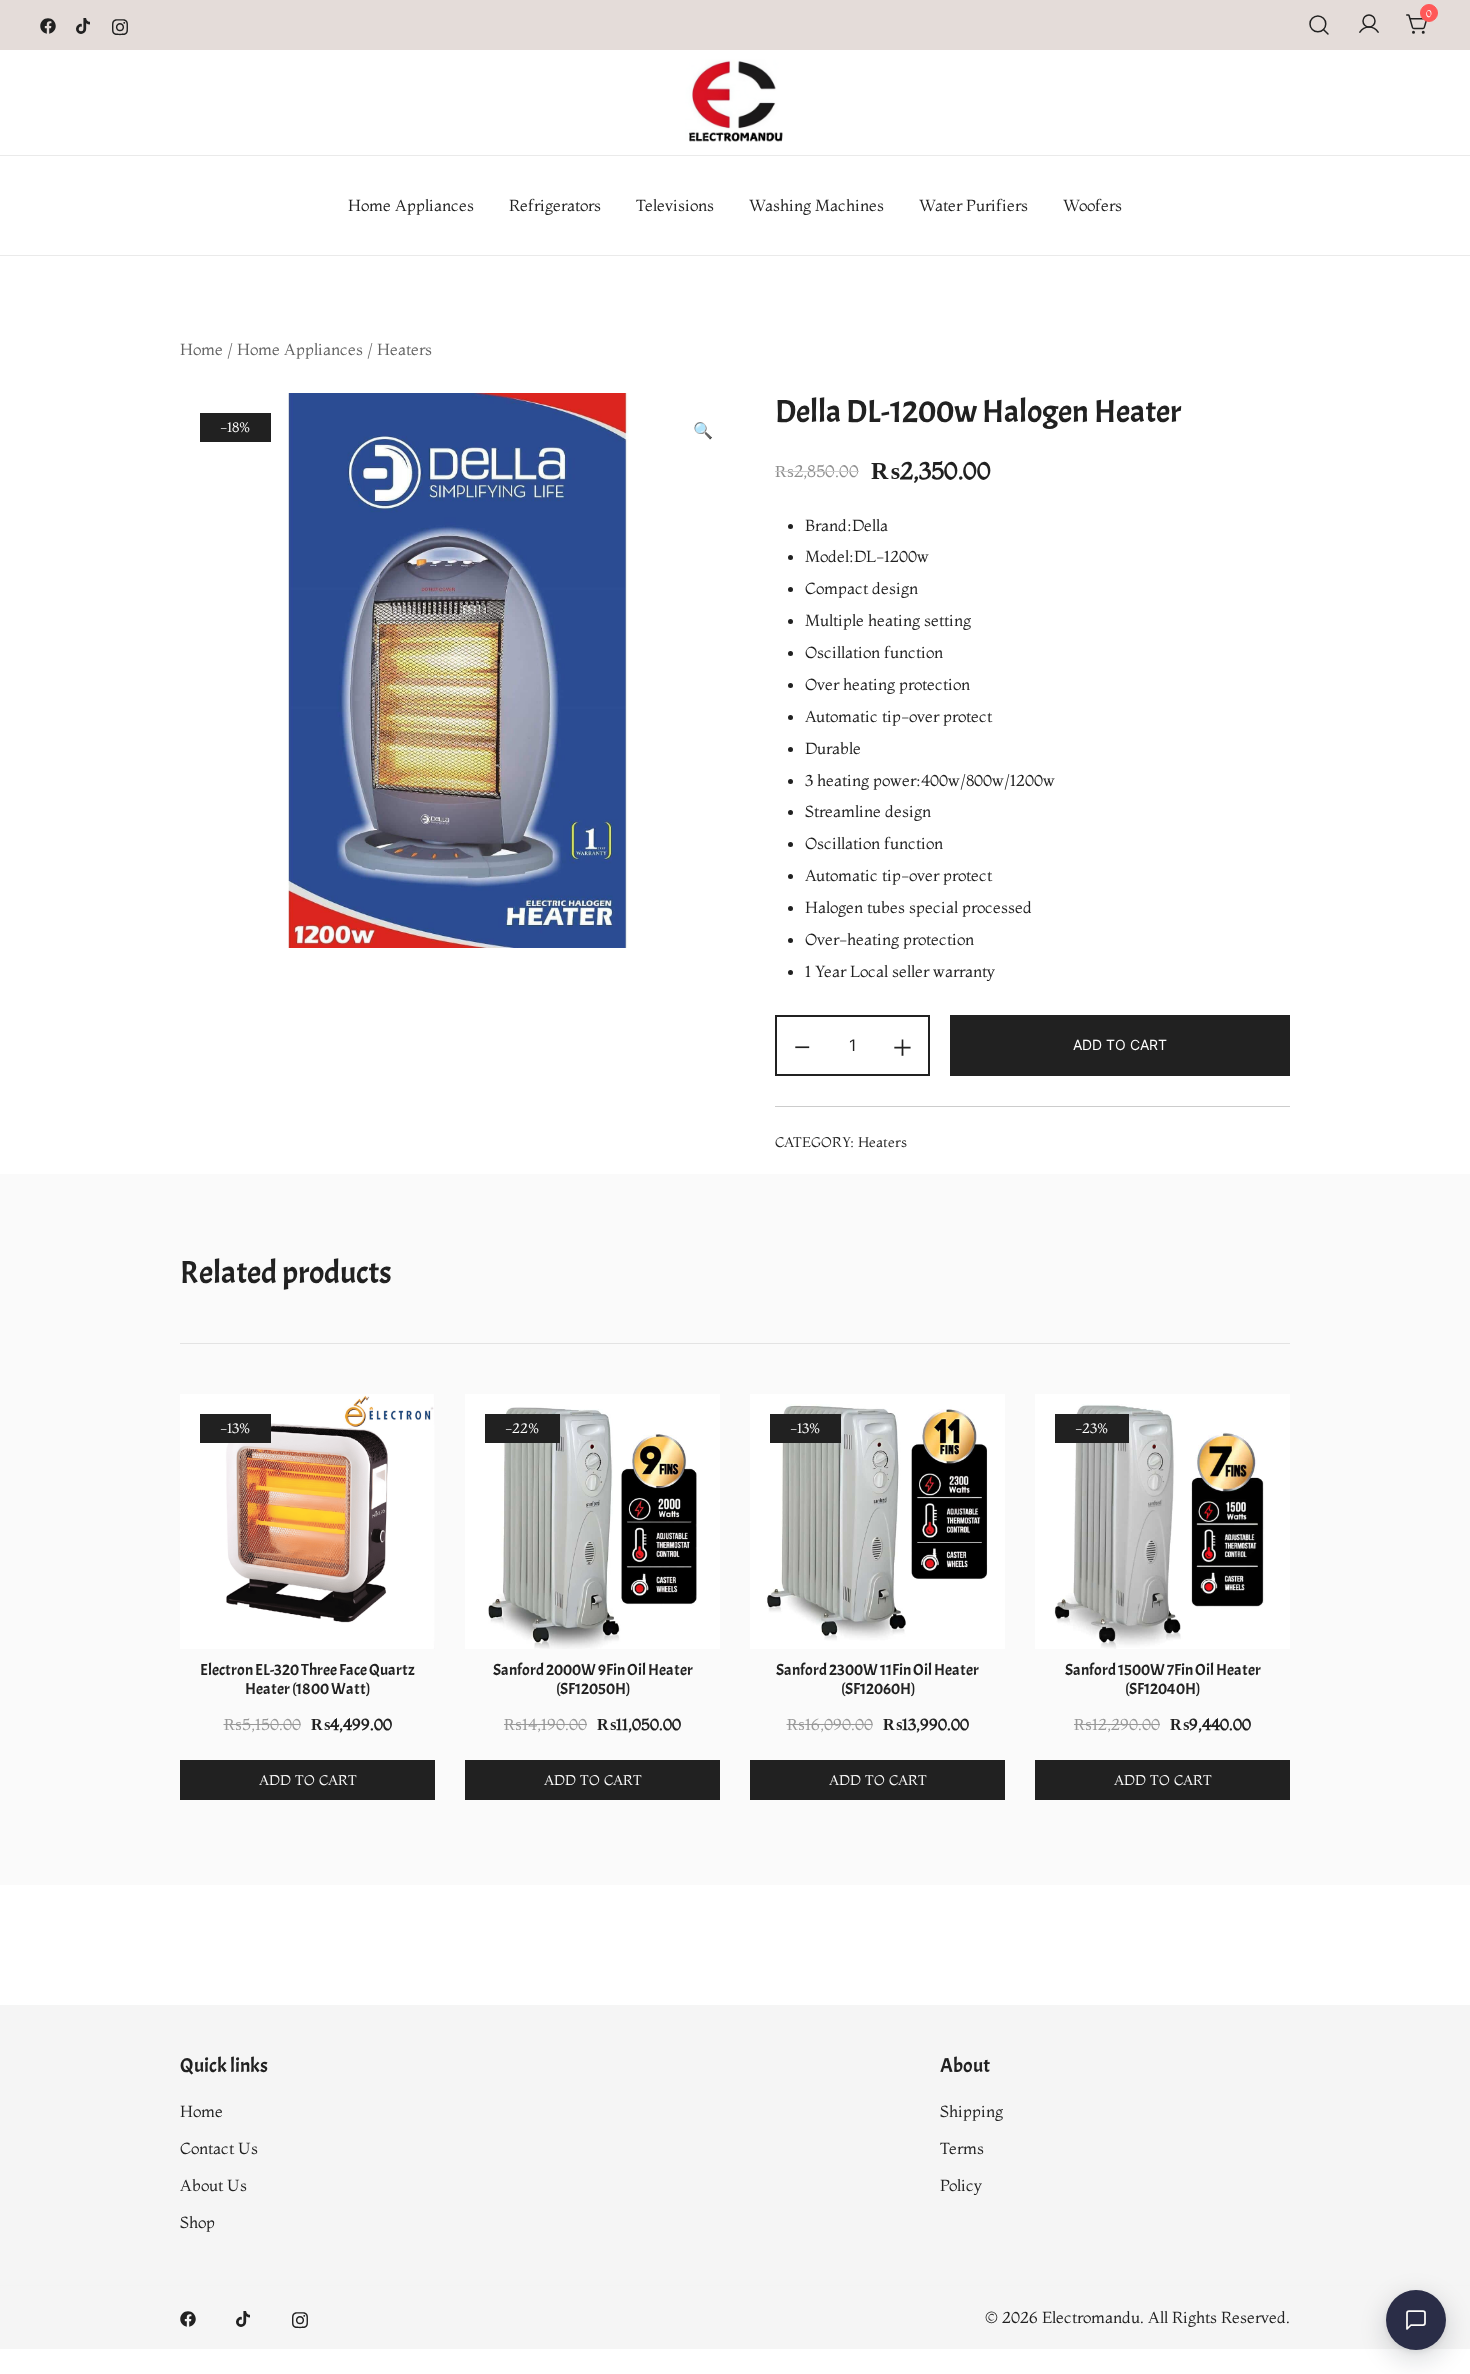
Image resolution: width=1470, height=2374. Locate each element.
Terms (962, 2148)
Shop (197, 2222)
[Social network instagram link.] (120, 24)
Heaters (404, 349)
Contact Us (219, 2148)
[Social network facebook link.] (48, 24)
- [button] (802, 1043)
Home (201, 349)
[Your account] (1369, 25)
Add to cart (1120, 1044)
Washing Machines (816, 205)
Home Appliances (411, 205)
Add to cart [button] (308, 1780)
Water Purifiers (973, 205)
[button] (703, 430)
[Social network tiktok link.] (84, 24)
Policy (961, 2185)
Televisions (675, 205)
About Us (213, 2185)
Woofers (1092, 205)
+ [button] (902, 1043)
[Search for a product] (1319, 25)
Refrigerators (555, 205)
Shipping (971, 2111)
